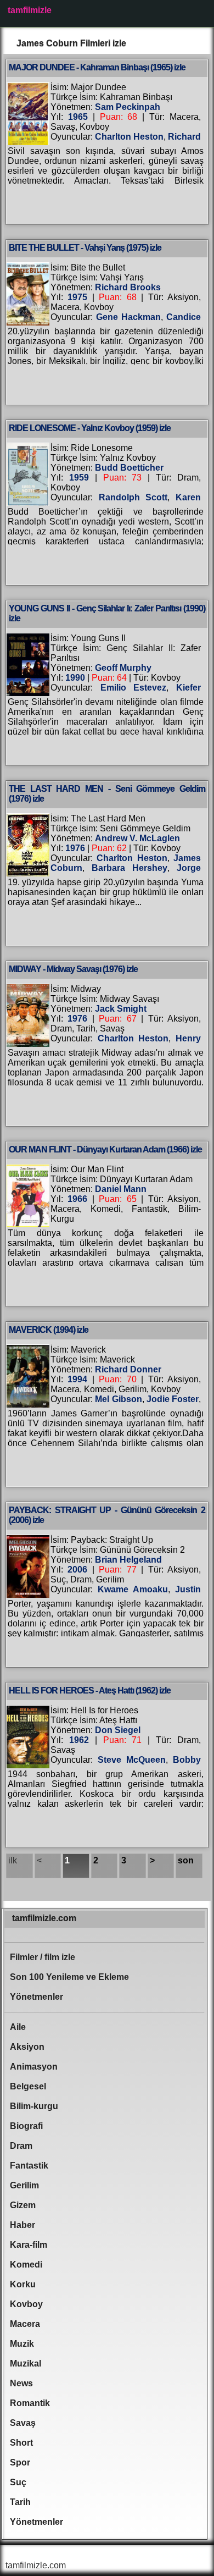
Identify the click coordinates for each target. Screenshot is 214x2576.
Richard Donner (128, 1369)
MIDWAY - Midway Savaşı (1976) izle (73, 969)
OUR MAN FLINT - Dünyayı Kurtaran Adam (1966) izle (105, 1149)
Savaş (23, 2423)
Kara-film (29, 2245)
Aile (18, 2027)
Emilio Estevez (134, 688)
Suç (18, 2482)
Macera (25, 2324)
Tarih (20, 2502)
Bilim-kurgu (34, 2106)
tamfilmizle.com (44, 1918)
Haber (22, 2225)
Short (21, 2443)
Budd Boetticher (129, 468)
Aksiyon (27, 2047)
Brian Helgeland (128, 1560)
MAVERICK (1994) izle (49, 1330)
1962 (79, 1740)
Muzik (22, 2344)
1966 (77, 1199)
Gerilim (24, 2185)
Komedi (26, 2265)
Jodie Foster (173, 1399)
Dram (21, 2146)
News (21, 2383)
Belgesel (28, 2086)
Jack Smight (121, 1009)
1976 (75, 848)
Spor (20, 2462)
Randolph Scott (133, 497)
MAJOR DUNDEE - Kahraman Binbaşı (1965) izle (97, 67)
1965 (78, 117)
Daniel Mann (121, 1189)
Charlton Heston (129, 137)
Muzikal (26, 2363)
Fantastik (29, 2166)
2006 (77, 1570)
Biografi (26, 2126)
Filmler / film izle (43, 1957)
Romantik (30, 2403)
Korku (23, 2284)
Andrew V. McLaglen (137, 838)
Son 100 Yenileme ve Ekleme (69, 1977)
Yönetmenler (36, 1997)
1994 (77, 1379)
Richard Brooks (128, 287)
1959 (79, 478)
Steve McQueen (132, 1760)
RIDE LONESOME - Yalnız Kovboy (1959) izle (90, 428)
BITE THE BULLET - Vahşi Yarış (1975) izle (85, 248)
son (186, 1860)
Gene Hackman (128, 317)
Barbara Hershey (129, 868)
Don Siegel (118, 1730)
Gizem (23, 2205)
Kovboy (26, 2304)
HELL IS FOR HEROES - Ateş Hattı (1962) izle (90, 1690)
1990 (75, 678)
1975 (77, 297)
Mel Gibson (118, 1399)
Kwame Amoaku (133, 1589)
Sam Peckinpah (128, 107)
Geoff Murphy (123, 668)
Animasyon (34, 2067)
